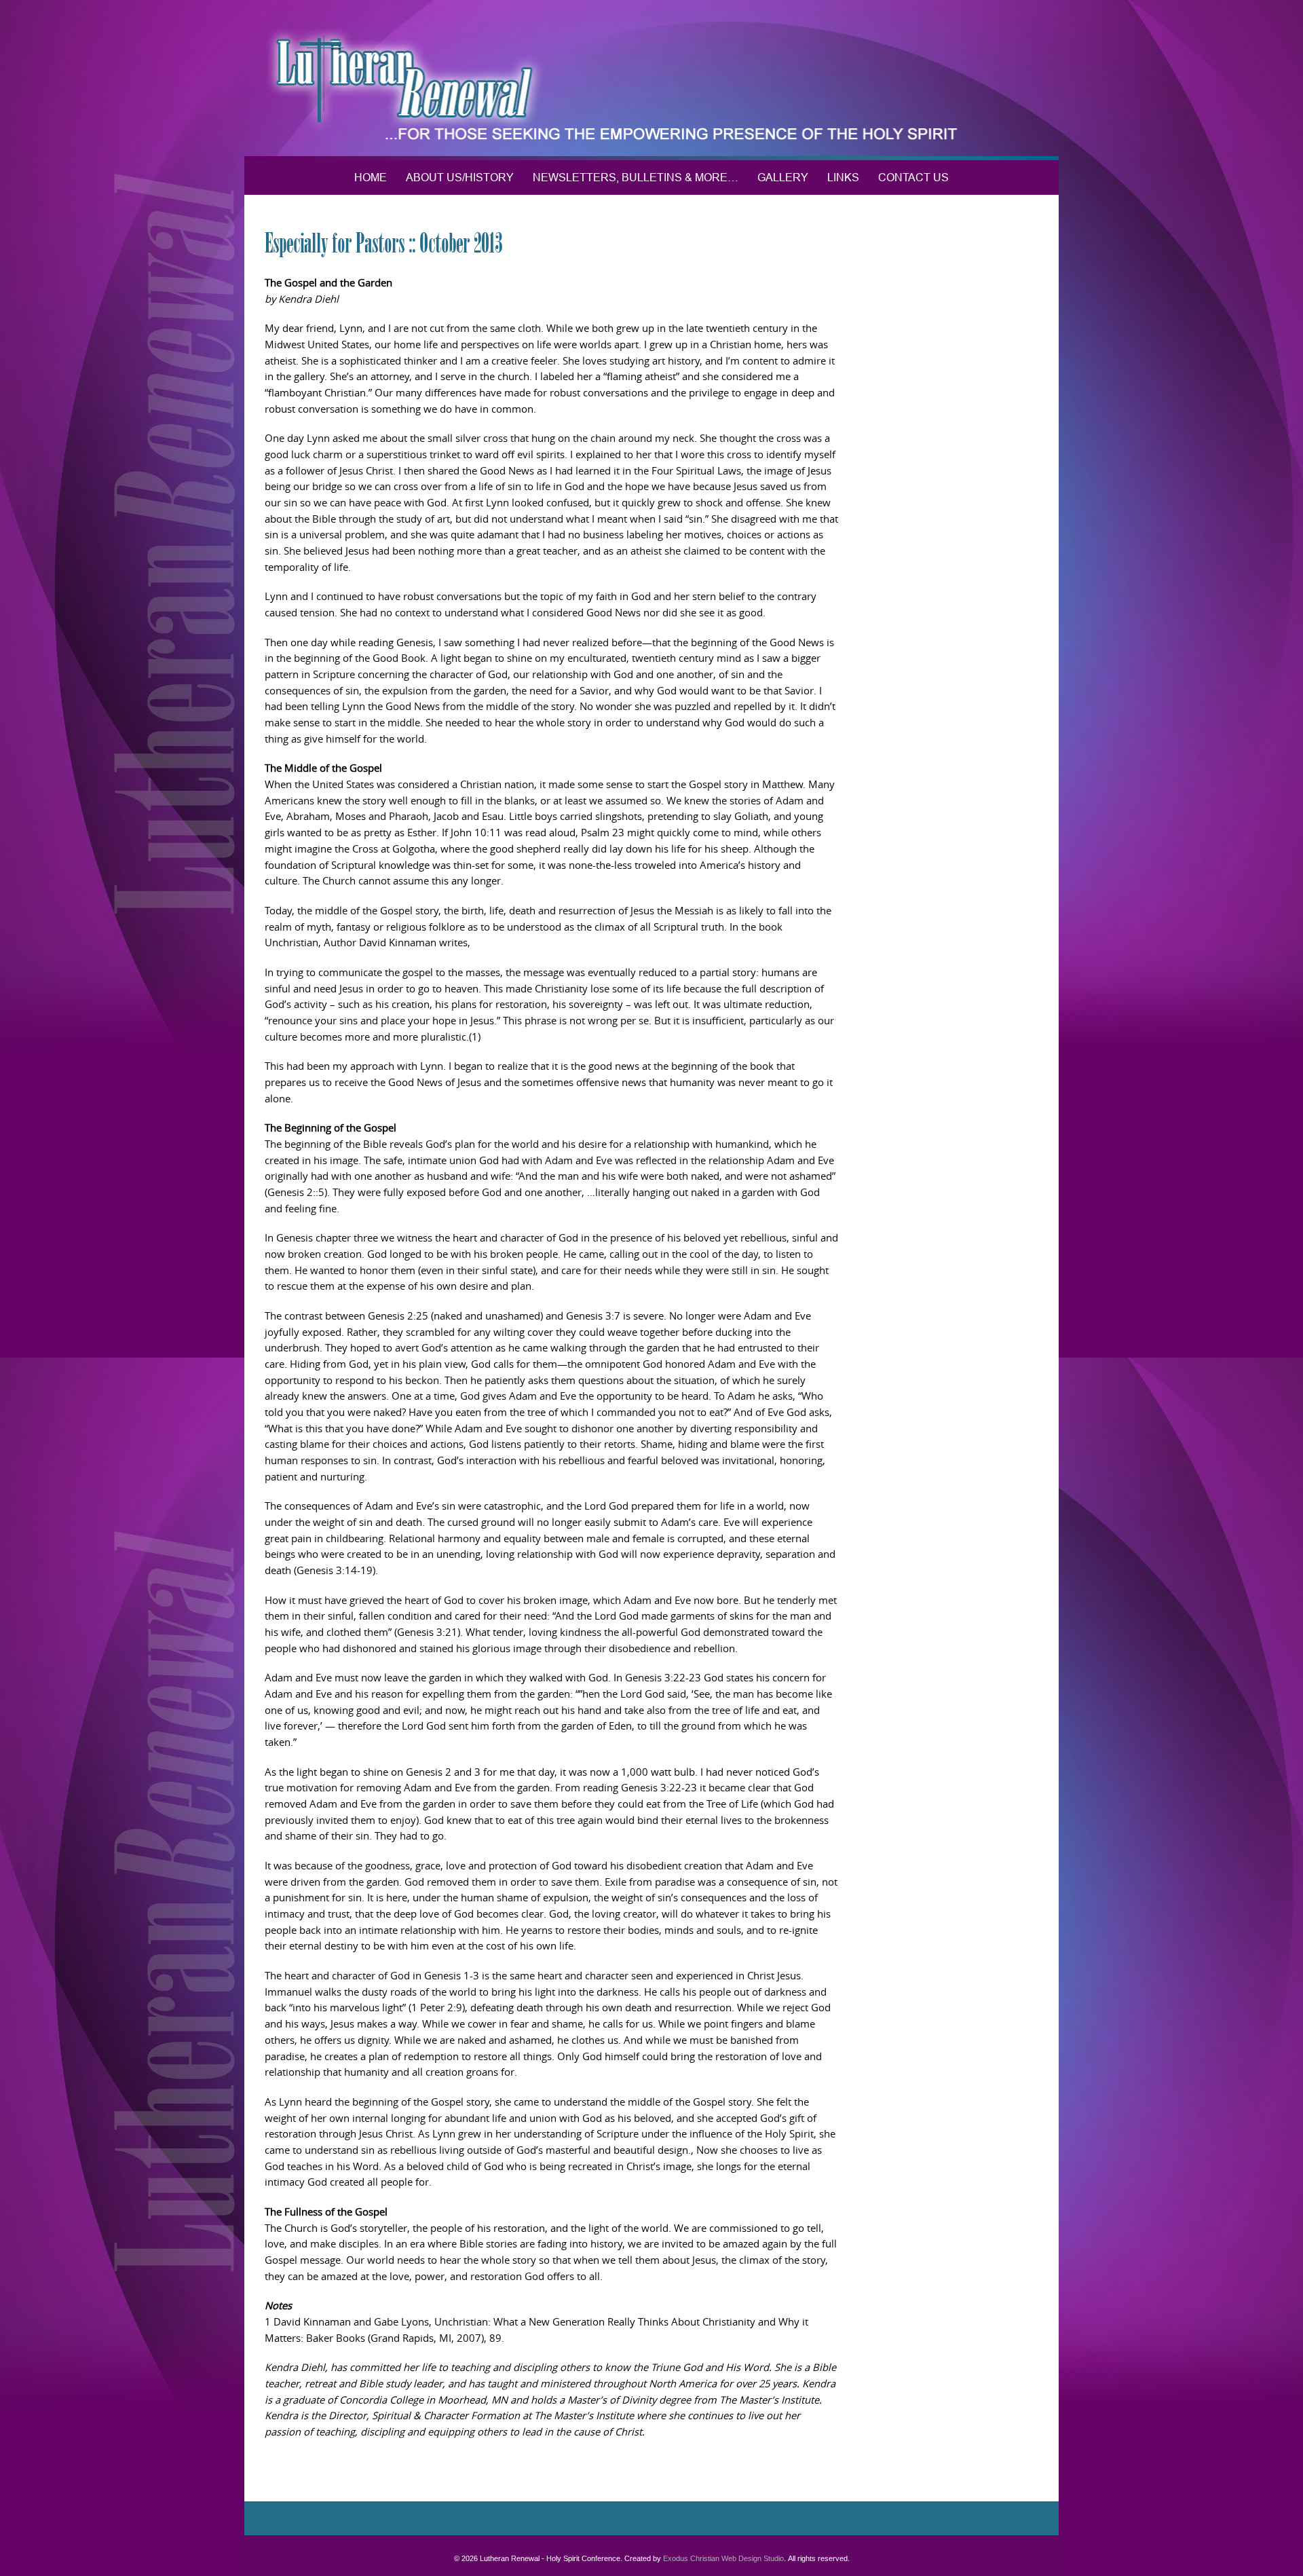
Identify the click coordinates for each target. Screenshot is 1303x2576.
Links (843, 177)
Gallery (783, 177)
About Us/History (460, 177)
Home (371, 177)
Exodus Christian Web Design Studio (723, 2558)
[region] (651, 80)
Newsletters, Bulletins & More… (636, 177)
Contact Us (913, 177)
